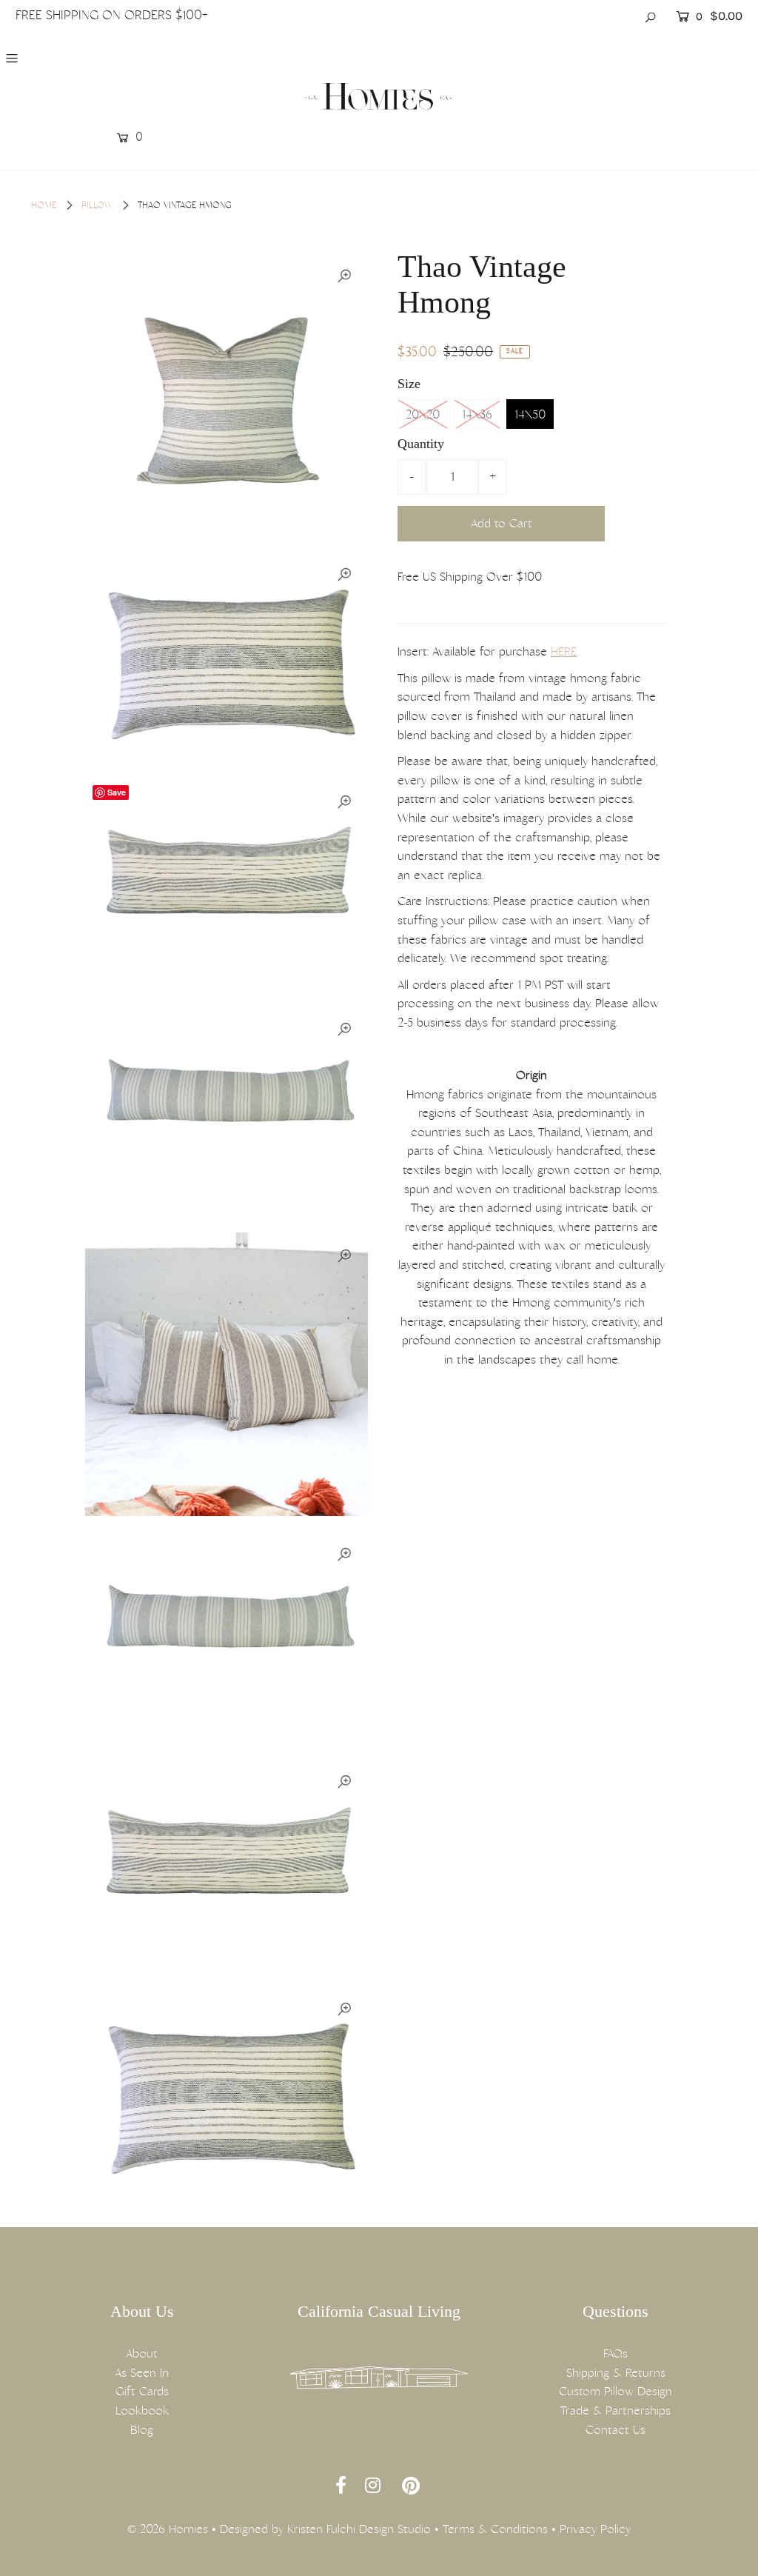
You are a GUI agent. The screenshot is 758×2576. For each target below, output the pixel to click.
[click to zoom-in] (344, 276)
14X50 (530, 414)
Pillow (97, 205)
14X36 (477, 414)
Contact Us (616, 2430)
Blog (142, 2430)
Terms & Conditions (495, 2529)
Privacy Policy (595, 2529)
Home (44, 205)
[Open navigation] (76, 58)
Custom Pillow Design (616, 2391)
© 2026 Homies (168, 2529)
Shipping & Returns (616, 2373)
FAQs (616, 2353)
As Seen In (142, 2373)
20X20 (423, 414)
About (142, 2353)
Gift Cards (142, 2391)
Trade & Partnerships (616, 2410)
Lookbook (142, 2410)
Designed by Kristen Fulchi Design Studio (325, 2529)
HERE (564, 651)
